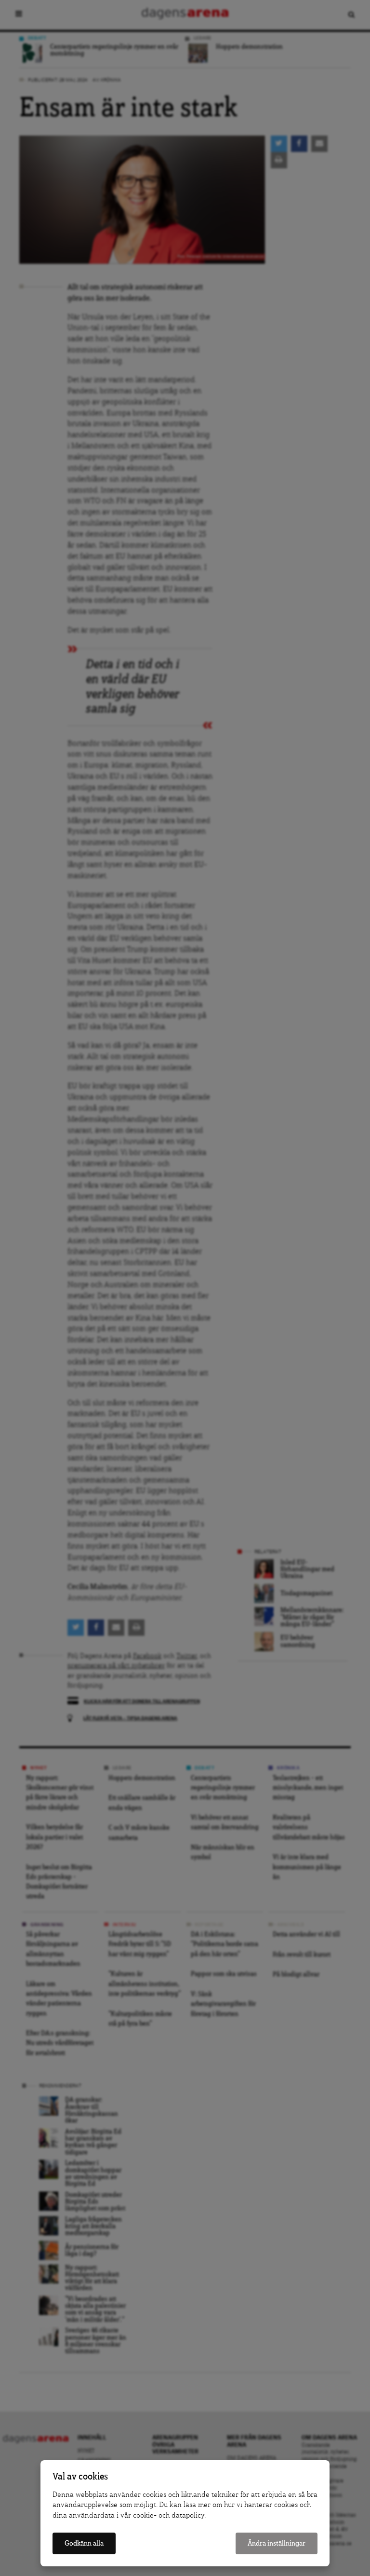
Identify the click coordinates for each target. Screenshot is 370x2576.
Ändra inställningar (277, 2543)
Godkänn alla (84, 2543)
